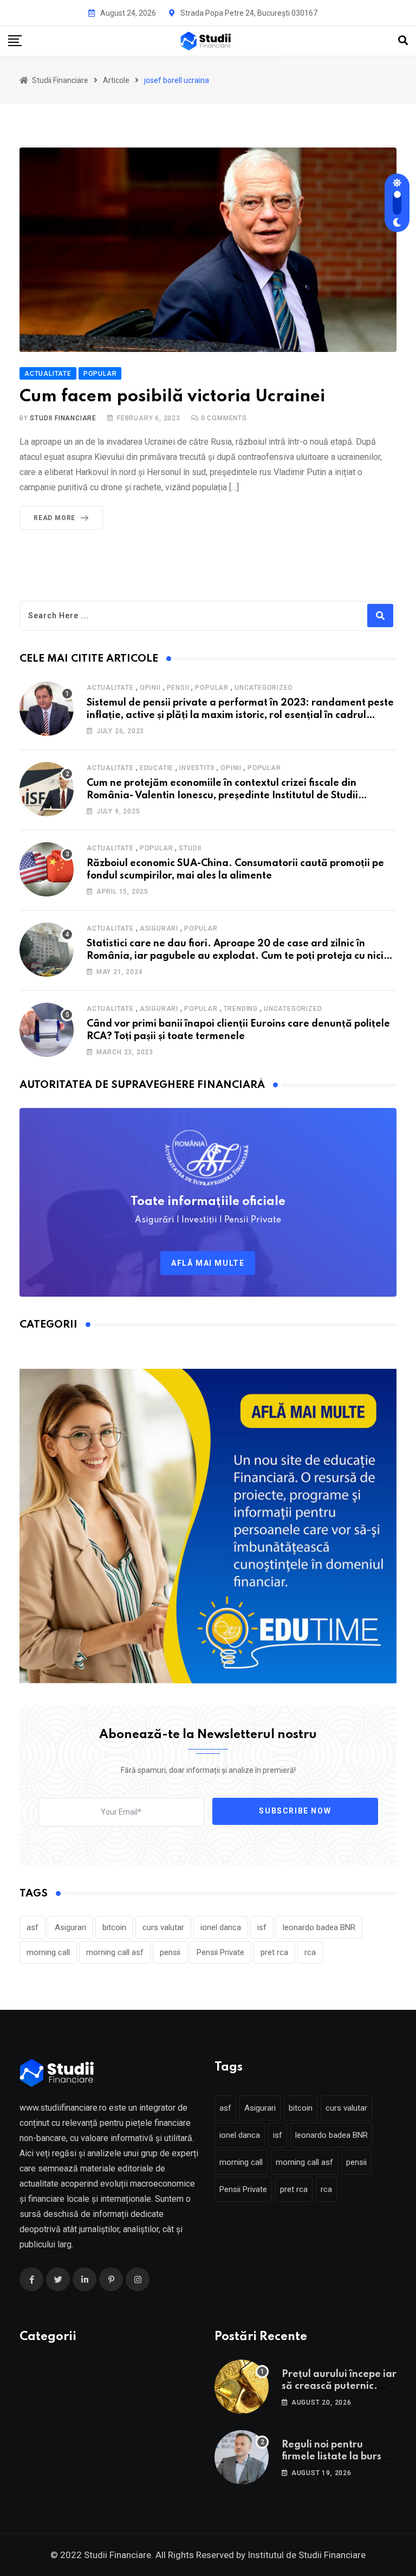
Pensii (178, 688)
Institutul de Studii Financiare (307, 2555)
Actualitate (110, 688)
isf (262, 1927)
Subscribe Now (295, 1811)
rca (310, 1952)
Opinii (150, 688)
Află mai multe (208, 1263)
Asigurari (159, 928)
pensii (170, 1952)
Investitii (197, 768)
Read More (54, 518)
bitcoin (114, 1927)
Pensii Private (220, 1952)
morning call (48, 1952)
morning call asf (115, 1952)
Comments (224, 418)
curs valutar (163, 1927)
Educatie (157, 768)
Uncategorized (264, 688)
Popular (212, 688)
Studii (190, 848)
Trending (241, 1009)
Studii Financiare (63, 418)
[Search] (403, 40)
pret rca (274, 1952)
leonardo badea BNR (319, 1927)
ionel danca (221, 1927)
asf (32, 1927)
